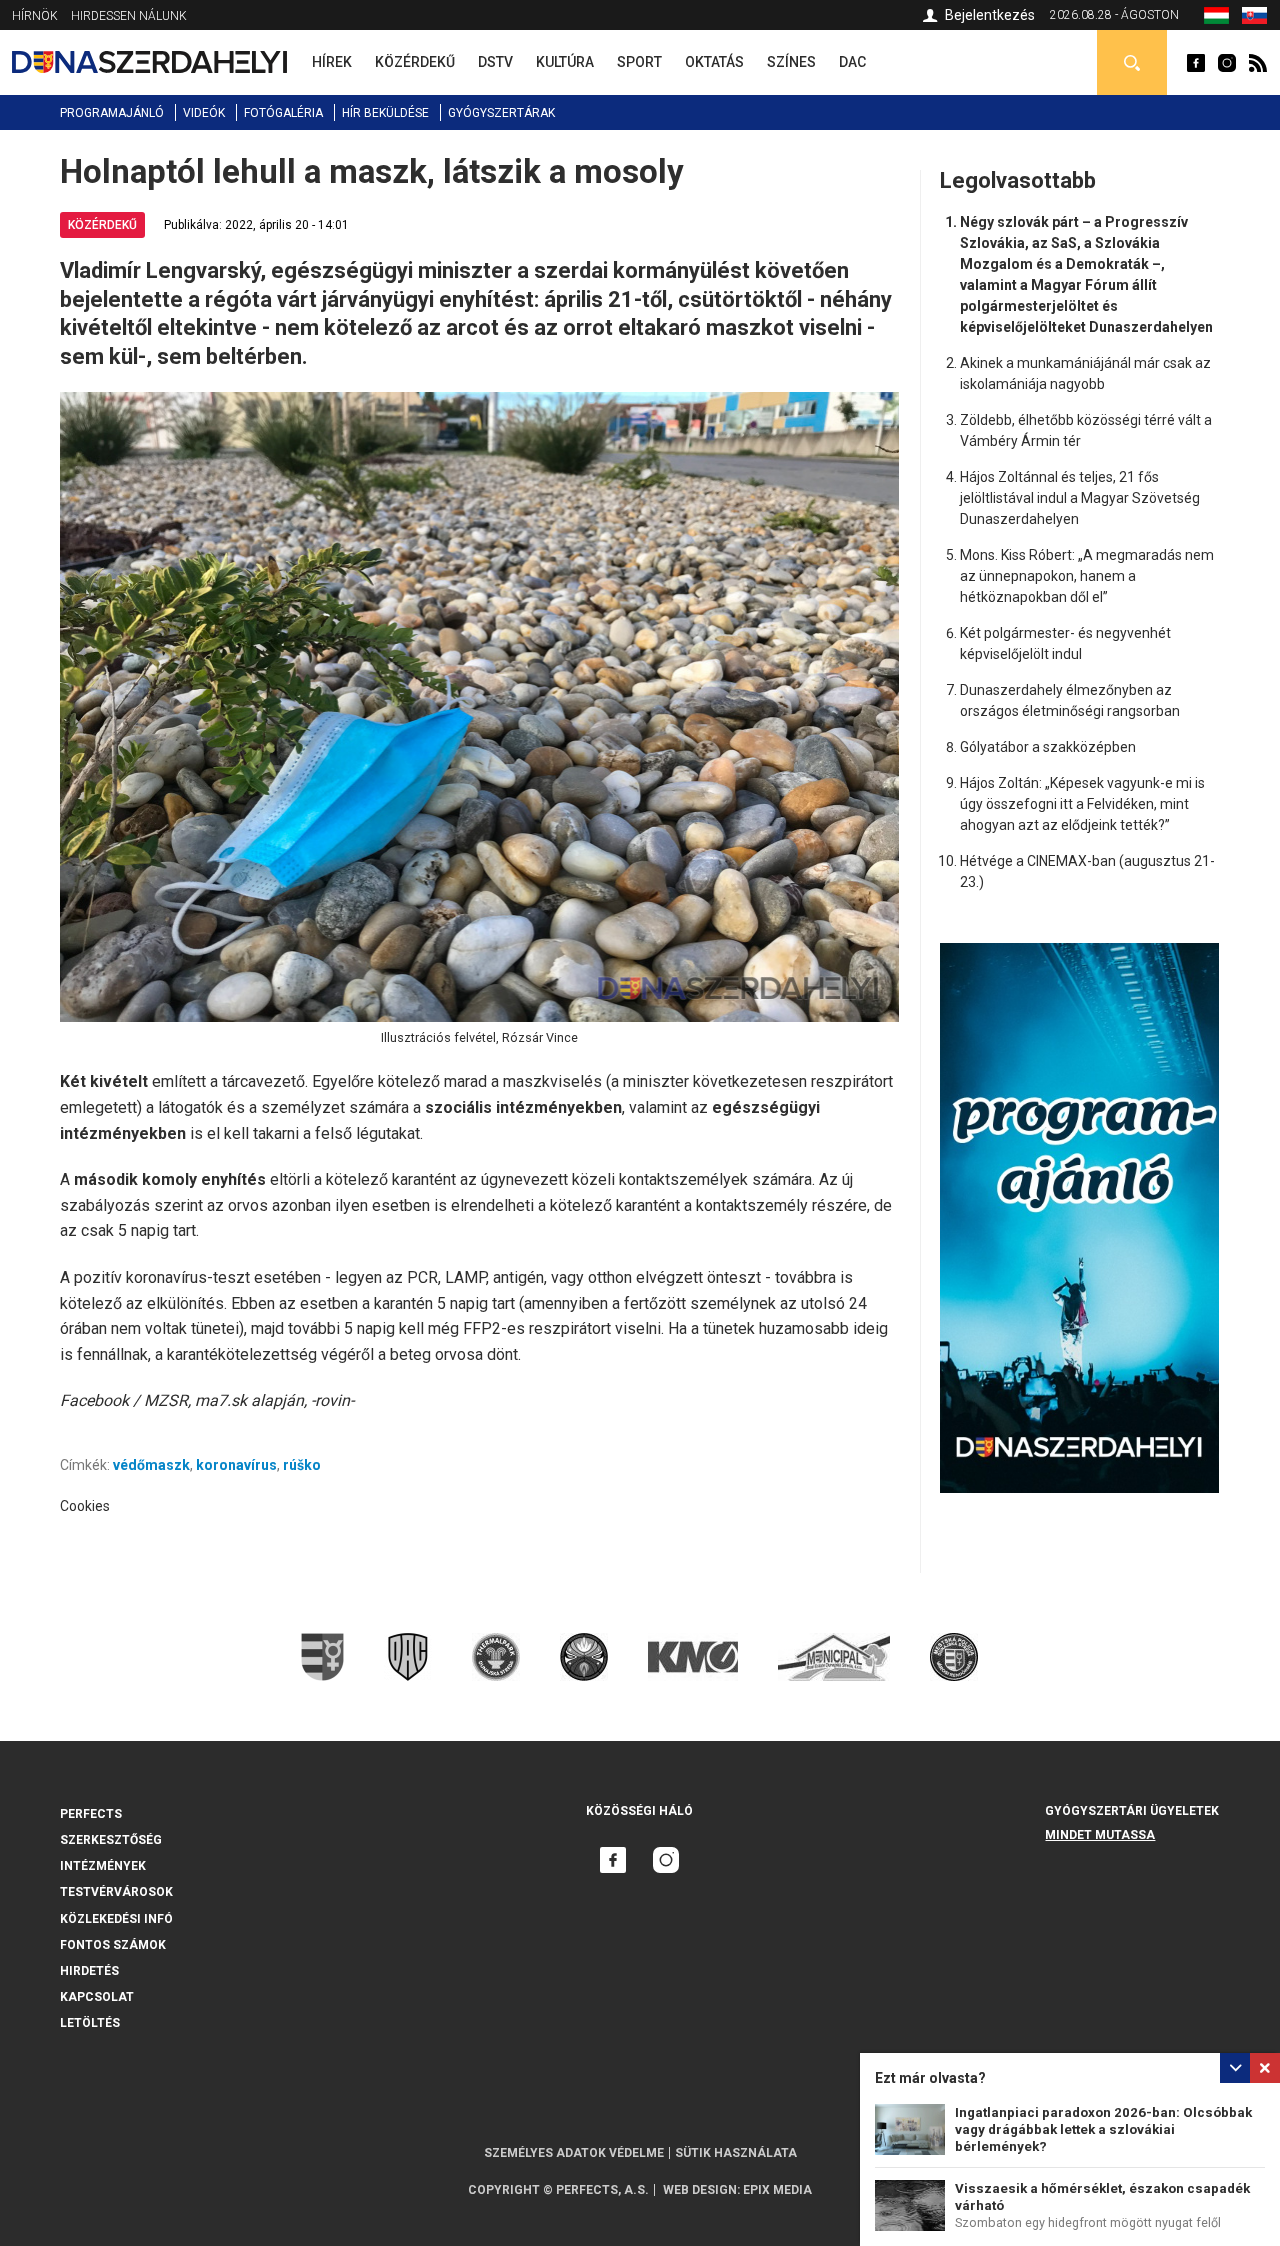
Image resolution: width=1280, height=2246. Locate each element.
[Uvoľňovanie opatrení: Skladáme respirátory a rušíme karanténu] (1254, 19)
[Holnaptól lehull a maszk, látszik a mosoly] (1216, 19)
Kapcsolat (97, 1997)
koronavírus (236, 1465)
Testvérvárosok (116, 1892)
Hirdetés (89, 1971)
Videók (204, 113)
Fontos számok (113, 1945)
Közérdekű (102, 225)
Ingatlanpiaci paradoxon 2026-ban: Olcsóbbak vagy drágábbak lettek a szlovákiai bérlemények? (1103, 2129)
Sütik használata (736, 2153)
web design (700, 2190)
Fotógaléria (283, 113)
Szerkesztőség (111, 1840)
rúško (302, 1465)
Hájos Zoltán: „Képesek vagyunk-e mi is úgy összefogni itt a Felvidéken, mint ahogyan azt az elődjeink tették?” (1082, 804)
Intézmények (103, 1866)
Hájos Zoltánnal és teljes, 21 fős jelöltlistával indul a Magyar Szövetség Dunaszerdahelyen (1080, 498)
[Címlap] (149, 62)
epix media (777, 2190)
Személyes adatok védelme (574, 2153)
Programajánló (112, 113)
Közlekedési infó (116, 1919)
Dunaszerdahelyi (1196, 63)
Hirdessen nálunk (129, 16)
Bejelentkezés (990, 15)
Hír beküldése (385, 113)
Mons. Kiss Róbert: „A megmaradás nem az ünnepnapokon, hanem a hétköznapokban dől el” (1087, 576)
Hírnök (35, 16)
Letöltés (90, 2023)
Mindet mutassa (1100, 1835)
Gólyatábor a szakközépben (1048, 747)
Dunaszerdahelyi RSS (1258, 63)
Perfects (91, 1814)
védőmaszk (151, 1465)
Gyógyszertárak (501, 113)
